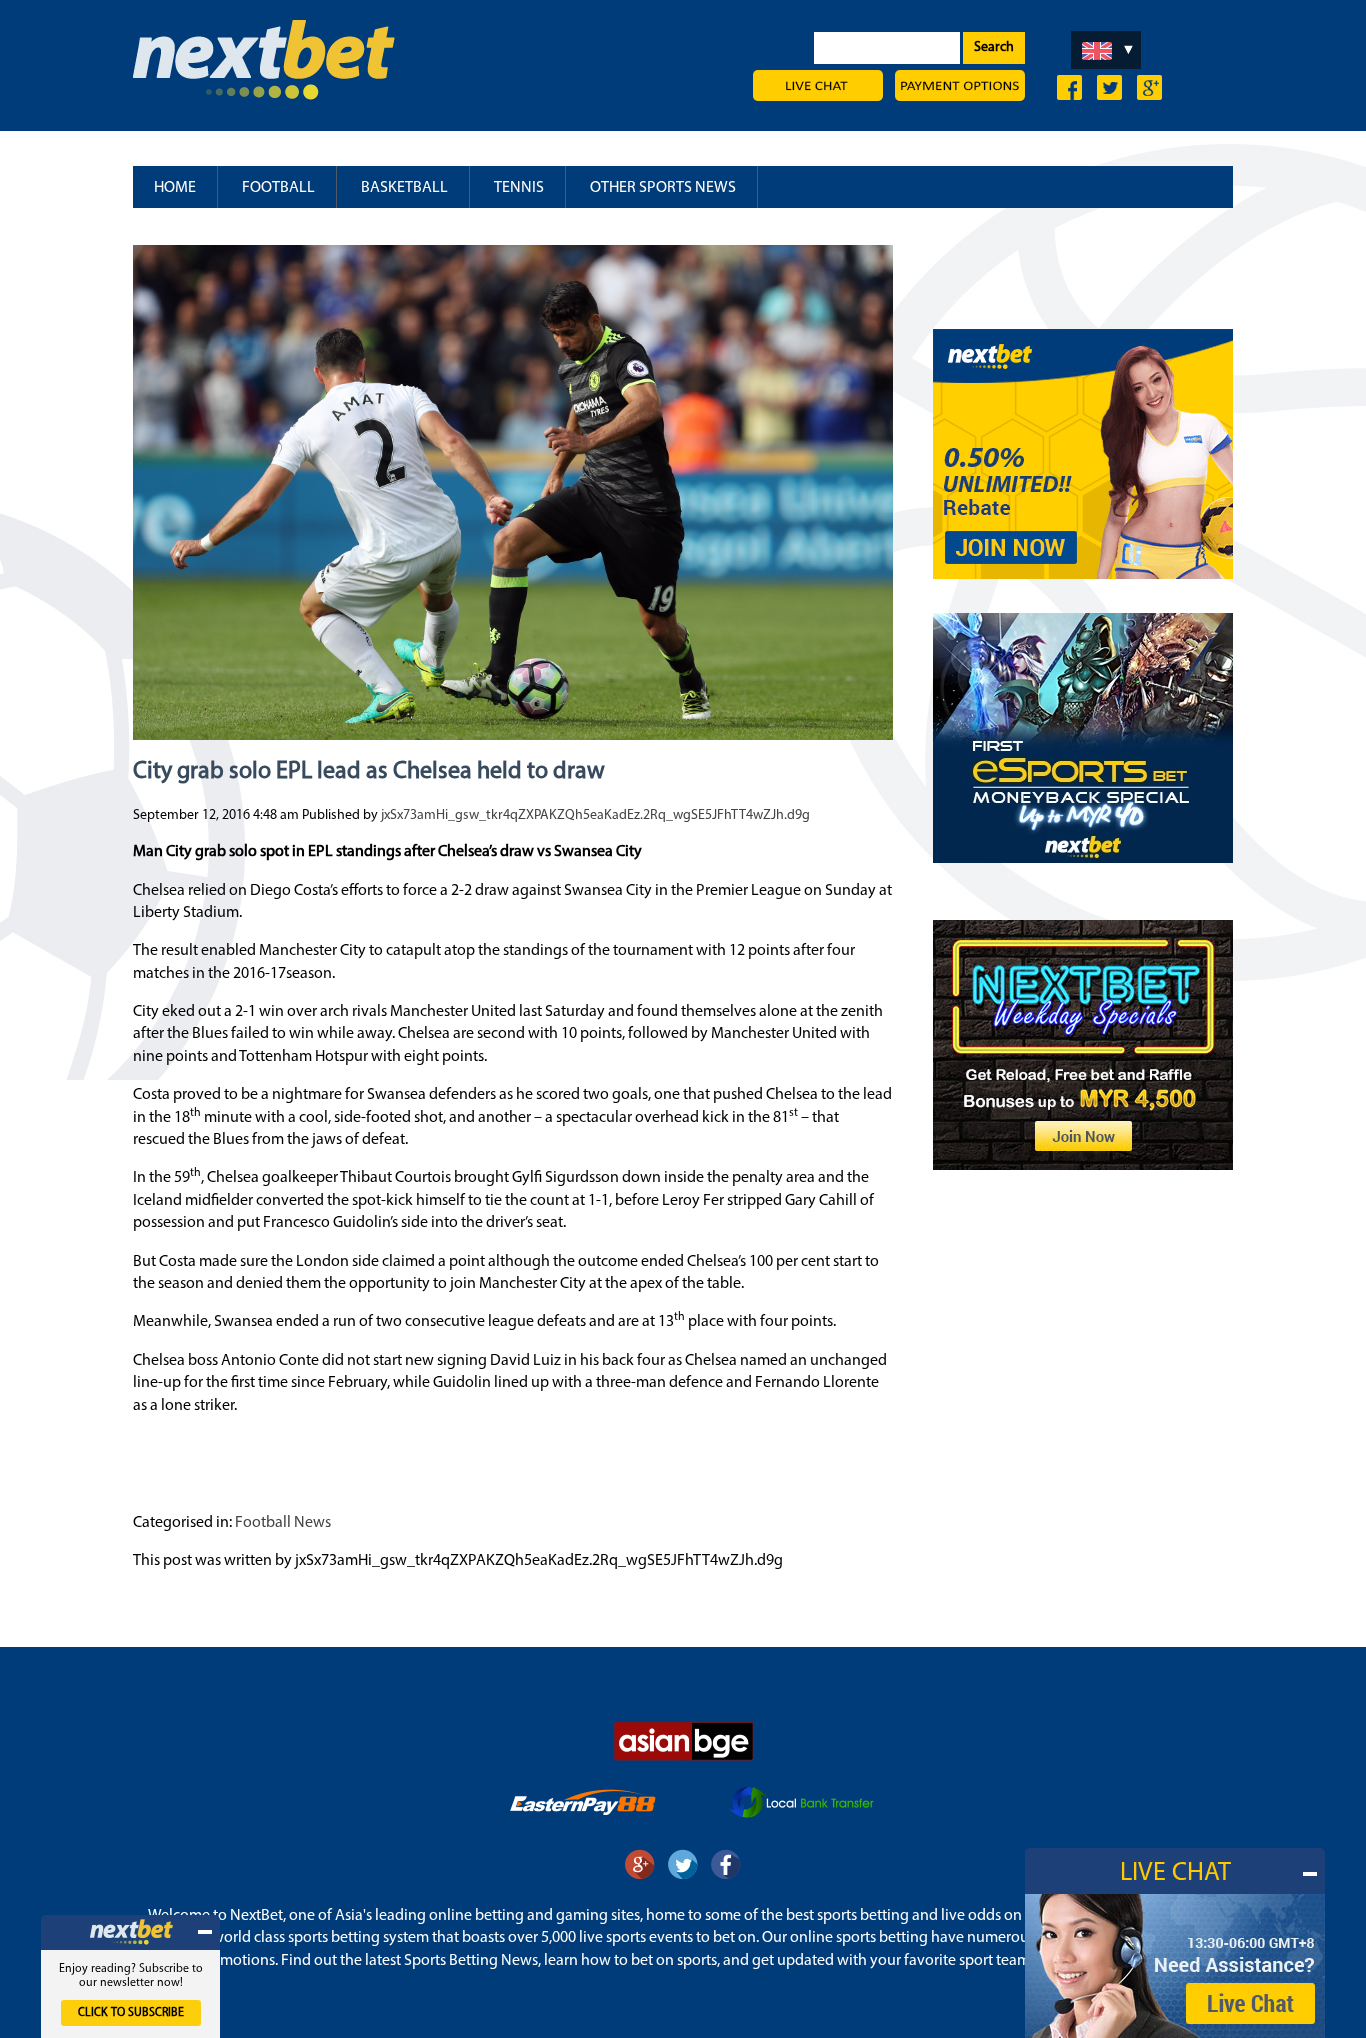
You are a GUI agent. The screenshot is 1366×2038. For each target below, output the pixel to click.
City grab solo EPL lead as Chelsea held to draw (369, 772)
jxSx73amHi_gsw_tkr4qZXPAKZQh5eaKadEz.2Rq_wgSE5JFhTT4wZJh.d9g (595, 815)
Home (175, 188)
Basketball (404, 188)
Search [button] (994, 47)
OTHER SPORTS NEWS (663, 188)
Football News (283, 1523)
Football (278, 188)
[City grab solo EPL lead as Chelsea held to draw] (513, 731)
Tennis (519, 188)
